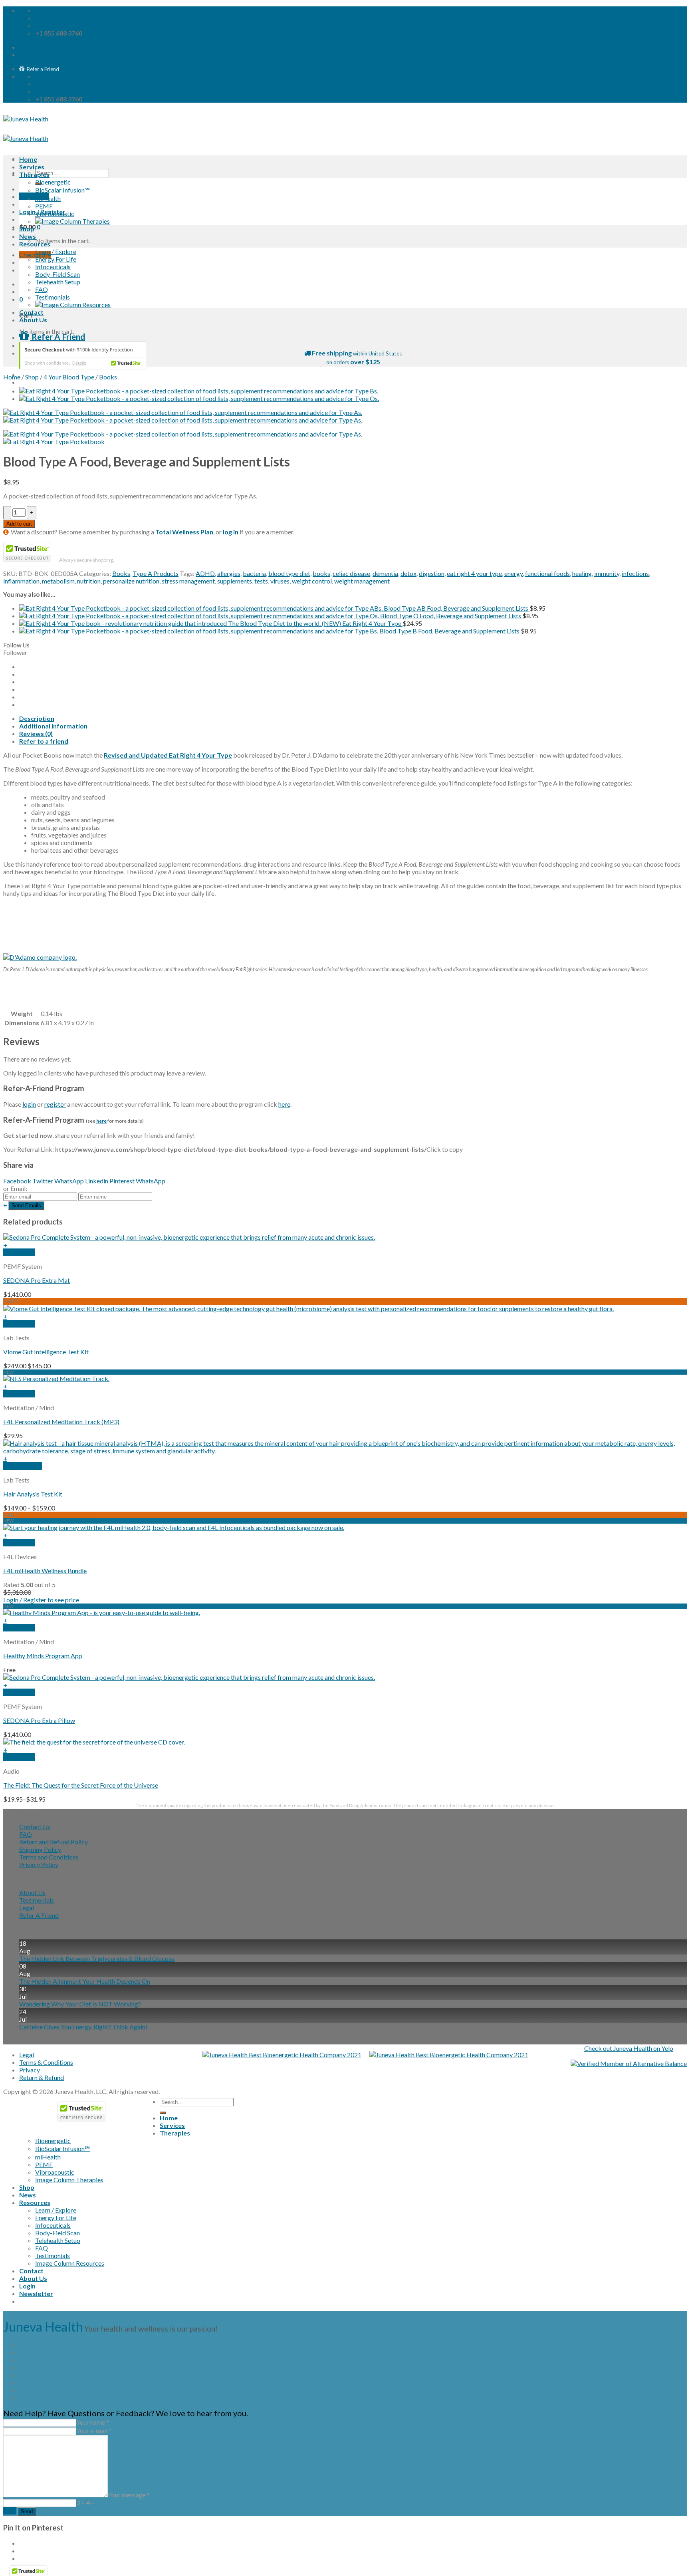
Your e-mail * (94, 2430)
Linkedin (97, 1181)
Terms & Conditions (46, 2062)
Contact (31, 312)
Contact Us (35, 1827)
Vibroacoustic (55, 213)
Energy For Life (56, 259)
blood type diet (289, 573)
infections (635, 573)
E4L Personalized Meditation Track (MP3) (61, 1422)
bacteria (254, 573)
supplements (235, 581)
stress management (188, 581)
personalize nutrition (131, 581)
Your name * (93, 2422)
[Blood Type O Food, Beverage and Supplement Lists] (199, 398)
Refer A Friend (39, 1915)
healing (582, 573)
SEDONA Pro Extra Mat (37, 1280)
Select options (23, 1466)
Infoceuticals (53, 267)
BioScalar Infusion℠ (62, 190)
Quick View (19, 1252)
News (28, 236)
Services (32, 167)
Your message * (129, 2495)
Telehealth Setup (58, 282)
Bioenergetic (53, 182)
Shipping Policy (40, 1849)
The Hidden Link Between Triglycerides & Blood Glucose (97, 1958)
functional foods (547, 573)
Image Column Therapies (69, 2180)
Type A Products (156, 573)
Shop (27, 229)
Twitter (43, 1181)
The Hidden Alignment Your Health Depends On (85, 1981)
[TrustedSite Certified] (83, 355)
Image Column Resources (70, 2263)
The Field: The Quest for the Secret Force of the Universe (81, 1785)
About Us (33, 320)
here (284, 1104)
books (321, 573)
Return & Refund (42, 2077)
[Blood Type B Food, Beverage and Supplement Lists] (199, 391)
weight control (312, 581)
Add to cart (19, 524)
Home (28, 159)
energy (514, 573)
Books (108, 377)
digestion (432, 573)
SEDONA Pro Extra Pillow (39, 1720)
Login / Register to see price (41, 1600)
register (55, 1104)
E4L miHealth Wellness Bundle (45, 1571)
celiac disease (351, 573)
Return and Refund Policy (54, 1842)
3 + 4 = (85, 2502)
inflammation (21, 581)
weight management (362, 581)
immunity (607, 573)
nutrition (89, 581)
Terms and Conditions (49, 1857)
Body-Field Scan (57, 274)
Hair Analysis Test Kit (33, 1494)
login (29, 1104)
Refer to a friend (44, 741)
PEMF (44, 206)
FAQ (42, 289)
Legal (27, 1908)
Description (37, 718)
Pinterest (122, 1181)
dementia (385, 573)
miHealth (48, 198)
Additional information (53, 726)
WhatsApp (69, 1181)
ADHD (205, 573)
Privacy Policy (39, 1865)
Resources (35, 244)
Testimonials (53, 297)
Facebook (17, 1181)
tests (261, 581)
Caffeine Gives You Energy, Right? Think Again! (83, 2027)
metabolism (58, 581)
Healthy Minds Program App (43, 1656)
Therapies (34, 174)
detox (408, 573)
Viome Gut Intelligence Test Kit (46, 1352)
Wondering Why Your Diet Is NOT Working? (80, 2004)
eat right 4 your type (474, 573)
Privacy (30, 2070)
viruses (280, 581)
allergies (229, 573)
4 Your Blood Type (69, 377)
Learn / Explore (56, 251)
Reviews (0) (36, 733)
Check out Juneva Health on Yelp (629, 2048)
